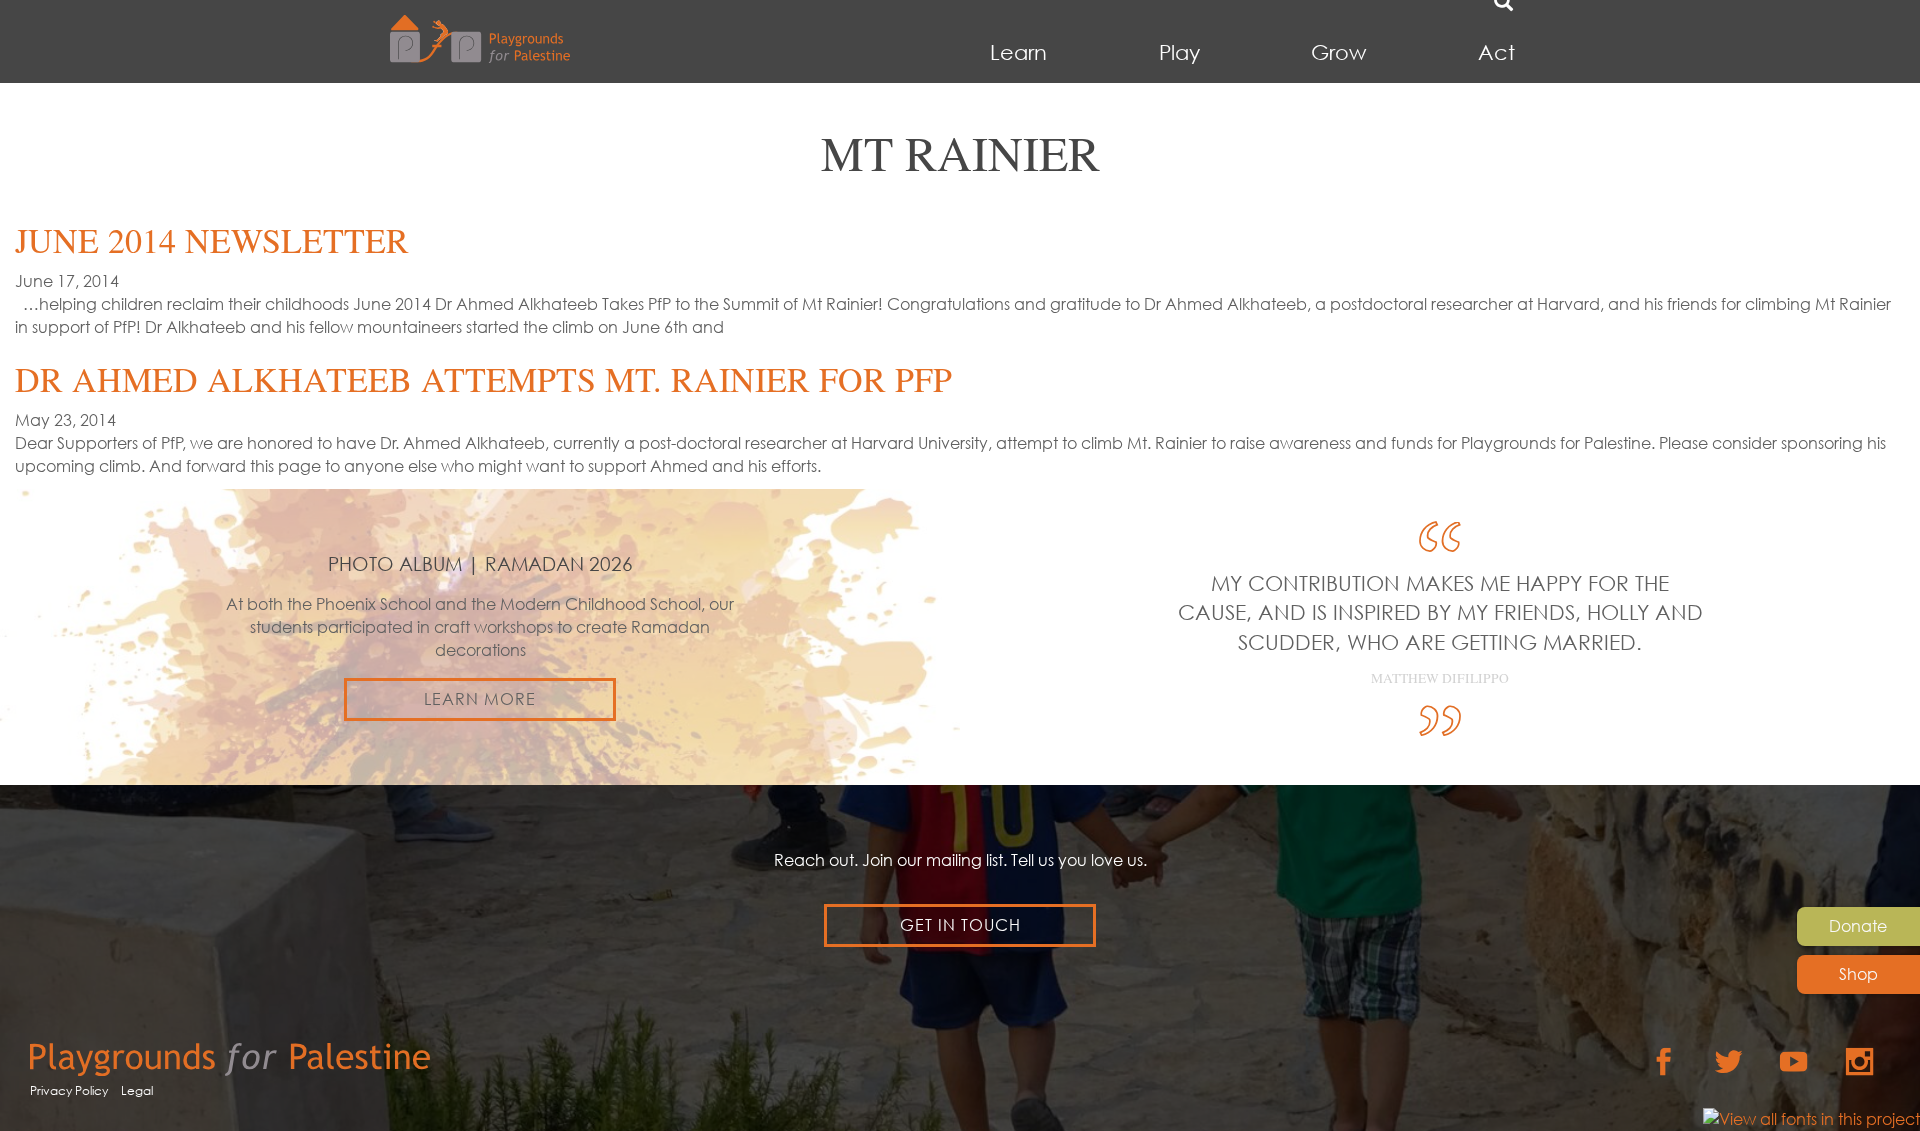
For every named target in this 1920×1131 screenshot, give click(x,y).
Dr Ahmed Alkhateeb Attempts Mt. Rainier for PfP (483, 379)
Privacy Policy (69, 1090)
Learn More (480, 699)
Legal (137, 1090)
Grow (1338, 52)
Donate (1858, 926)
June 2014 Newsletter (212, 240)
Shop (1858, 974)
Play (1179, 52)
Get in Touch (960, 925)
